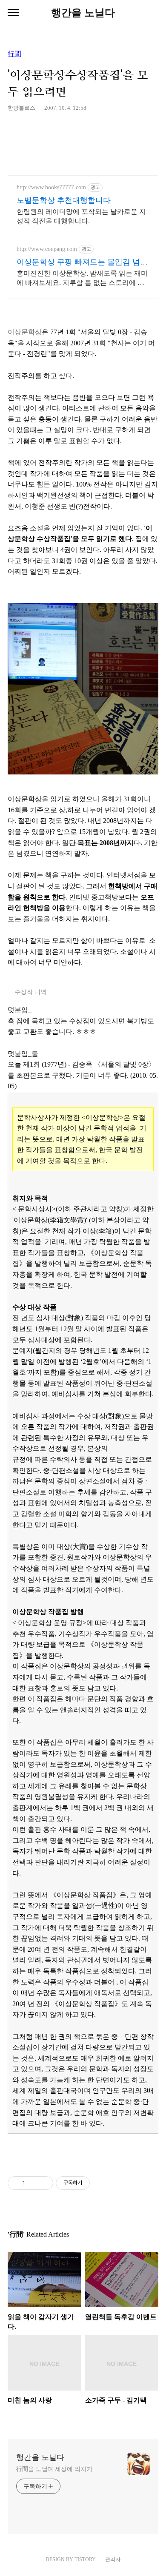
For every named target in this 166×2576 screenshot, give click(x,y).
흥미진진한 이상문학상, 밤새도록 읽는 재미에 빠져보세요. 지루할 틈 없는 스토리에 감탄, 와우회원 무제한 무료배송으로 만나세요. (83, 279)
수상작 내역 (31, 992)
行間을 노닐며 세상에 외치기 (54, 2469)
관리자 (113, 2559)
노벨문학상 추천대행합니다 (64, 200)
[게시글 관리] (44, 2183)
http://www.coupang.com (47, 249)
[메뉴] (13, 13)
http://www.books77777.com (51, 187)
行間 (14, 54)
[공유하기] (33, 2183)
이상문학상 (25, 332)
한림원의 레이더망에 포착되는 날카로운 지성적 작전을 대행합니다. (81, 216)
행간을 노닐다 (83, 13)
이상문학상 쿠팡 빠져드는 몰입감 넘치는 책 (82, 262)
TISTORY (85, 2559)
